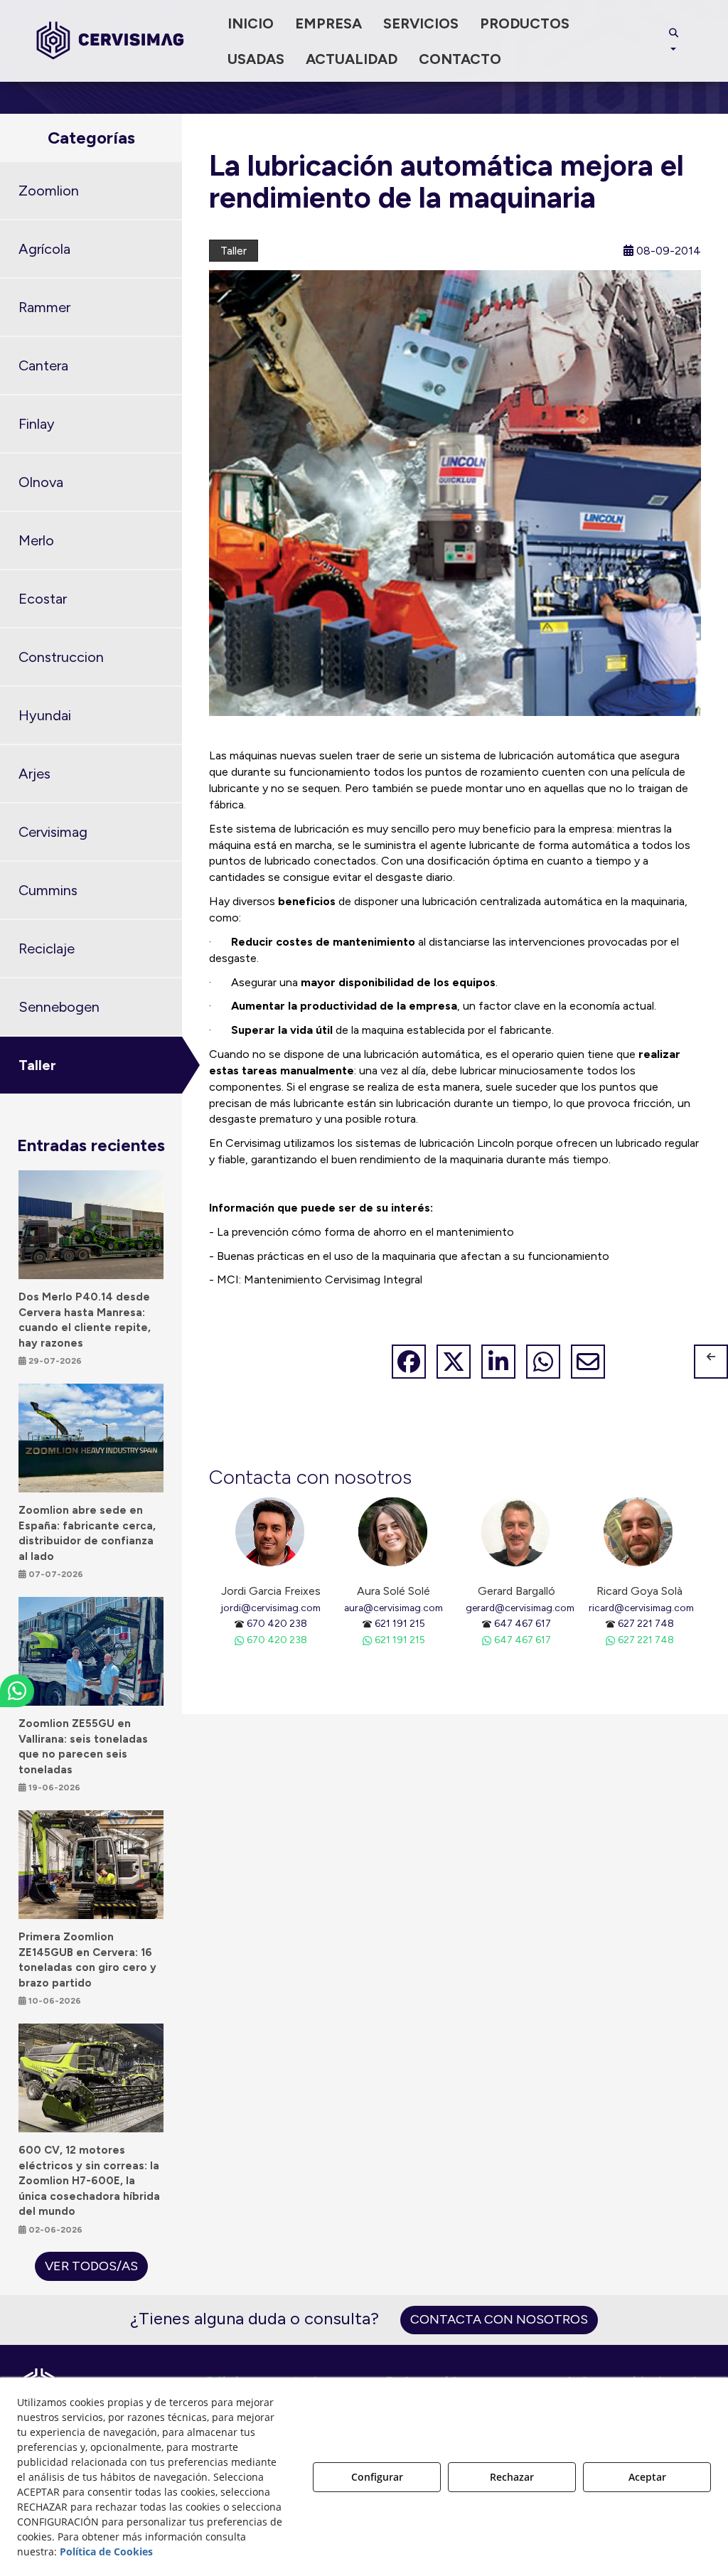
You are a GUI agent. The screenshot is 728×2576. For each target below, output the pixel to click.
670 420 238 (277, 1623)
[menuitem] (251, 23)
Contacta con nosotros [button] (499, 2319)
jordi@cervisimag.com (271, 1608)
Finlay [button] (37, 424)
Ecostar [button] (43, 599)
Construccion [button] (61, 657)
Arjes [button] (34, 774)
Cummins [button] (48, 890)
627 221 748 (646, 1623)
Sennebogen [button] (59, 1007)
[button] (110, 41)
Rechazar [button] (512, 2477)
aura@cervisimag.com (394, 1608)
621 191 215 (400, 1623)
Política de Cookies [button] (106, 2551)
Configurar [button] (377, 2477)
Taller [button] (37, 1065)
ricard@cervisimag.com (641, 1608)
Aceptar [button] (647, 2477)
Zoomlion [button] (49, 191)
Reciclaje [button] (47, 948)
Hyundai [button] (45, 715)
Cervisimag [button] (53, 832)
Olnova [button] (41, 482)
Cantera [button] (43, 365)
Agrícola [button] (44, 249)
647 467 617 (523, 1623)
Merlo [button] (36, 540)
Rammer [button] (44, 307)
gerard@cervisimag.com (520, 1608)
